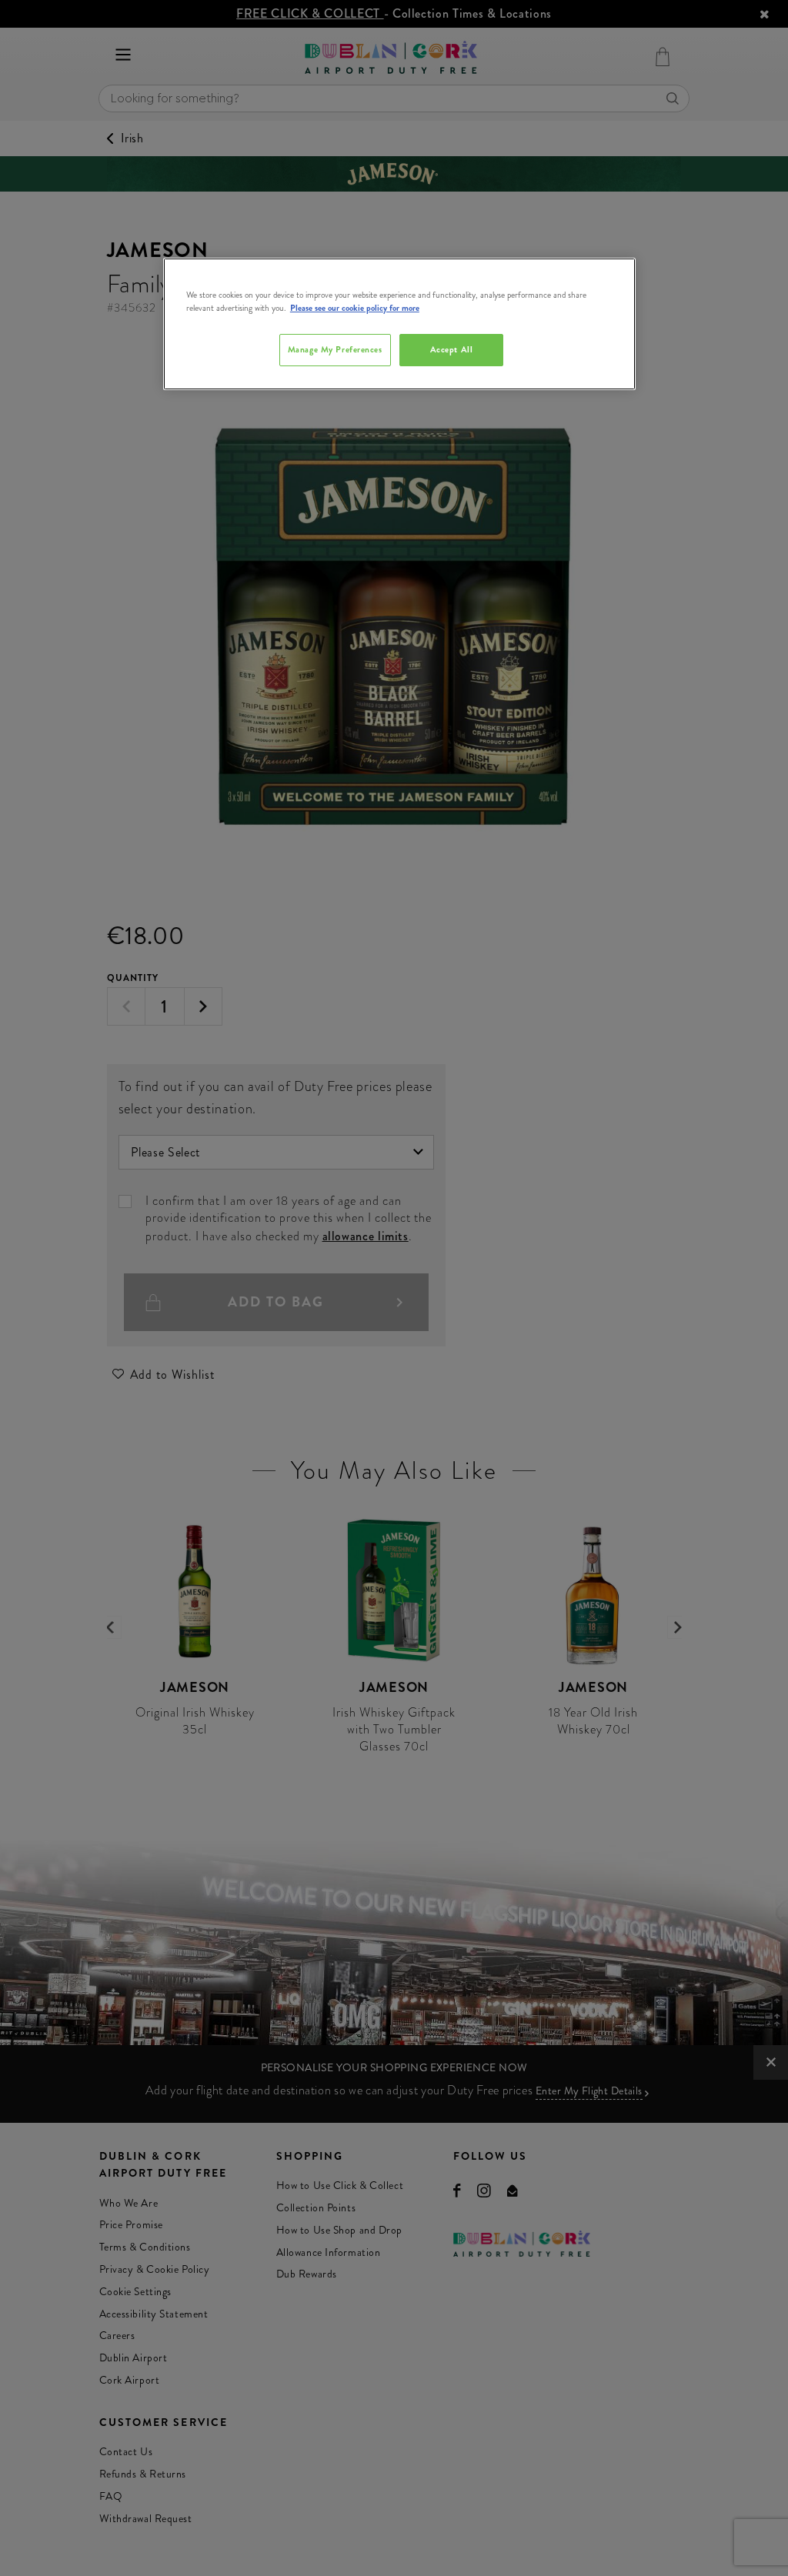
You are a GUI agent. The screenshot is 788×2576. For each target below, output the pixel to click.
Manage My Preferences (335, 349)
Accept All (452, 349)
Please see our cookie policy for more (355, 308)
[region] (399, 324)
